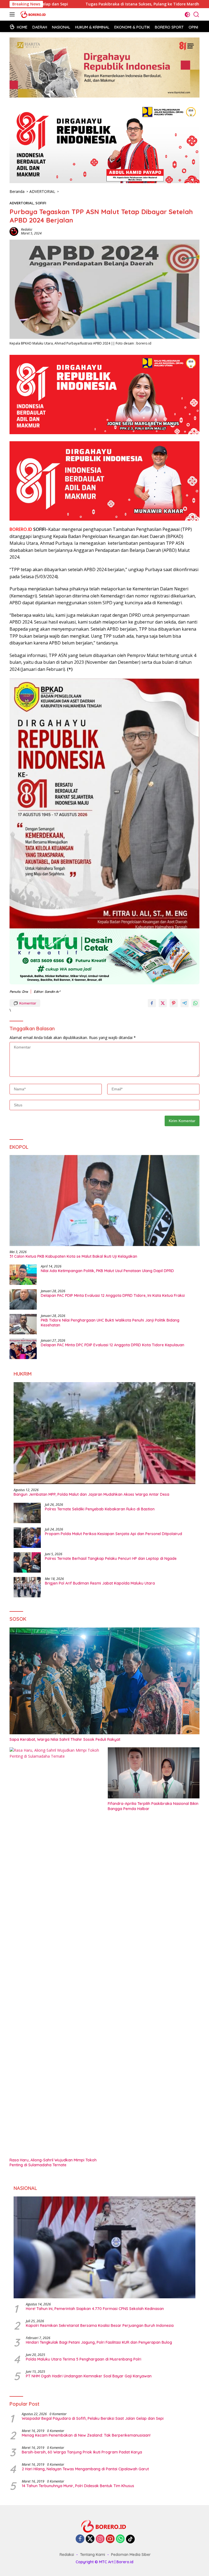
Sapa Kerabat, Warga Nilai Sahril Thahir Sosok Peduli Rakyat (65, 1739)
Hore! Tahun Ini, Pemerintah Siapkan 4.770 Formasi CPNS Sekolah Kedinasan (95, 2309)
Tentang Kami (93, 2555)
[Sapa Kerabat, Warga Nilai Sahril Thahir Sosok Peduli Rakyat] (104, 1681)
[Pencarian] (196, 15)
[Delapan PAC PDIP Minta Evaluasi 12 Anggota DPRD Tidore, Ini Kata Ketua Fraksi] (23, 1299)
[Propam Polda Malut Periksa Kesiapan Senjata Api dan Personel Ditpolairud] (27, 1538)
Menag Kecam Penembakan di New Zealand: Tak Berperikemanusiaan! (86, 2435)
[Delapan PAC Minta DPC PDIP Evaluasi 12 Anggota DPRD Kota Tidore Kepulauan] (23, 1349)
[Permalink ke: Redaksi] (14, 231)
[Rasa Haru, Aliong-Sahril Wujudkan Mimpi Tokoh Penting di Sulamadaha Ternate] (55, 1951)
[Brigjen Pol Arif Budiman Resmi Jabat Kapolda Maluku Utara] (27, 1587)
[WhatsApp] (120, 2539)
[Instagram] (100, 2539)
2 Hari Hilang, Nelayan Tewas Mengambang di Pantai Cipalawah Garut (85, 2469)
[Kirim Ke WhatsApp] (195, 1003)
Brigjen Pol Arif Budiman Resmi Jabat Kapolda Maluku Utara (100, 1583)
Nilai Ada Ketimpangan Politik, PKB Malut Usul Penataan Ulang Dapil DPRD (107, 1271)
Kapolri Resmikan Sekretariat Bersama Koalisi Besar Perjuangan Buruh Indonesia (100, 2325)
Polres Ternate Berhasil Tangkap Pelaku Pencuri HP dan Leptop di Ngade (111, 1558)
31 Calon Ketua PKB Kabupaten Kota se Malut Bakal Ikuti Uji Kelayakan (73, 1256)
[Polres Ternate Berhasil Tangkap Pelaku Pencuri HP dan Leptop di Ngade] (27, 1562)
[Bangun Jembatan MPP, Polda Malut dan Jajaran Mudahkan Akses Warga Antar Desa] (104, 1433)
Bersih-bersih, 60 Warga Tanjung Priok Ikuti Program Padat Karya (82, 2452)
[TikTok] (130, 2539)
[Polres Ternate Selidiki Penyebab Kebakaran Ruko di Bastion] (27, 1513)
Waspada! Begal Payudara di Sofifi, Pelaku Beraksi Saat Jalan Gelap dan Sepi (93, 2418)
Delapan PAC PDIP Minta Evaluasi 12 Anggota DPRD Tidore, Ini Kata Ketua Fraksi (113, 1295)
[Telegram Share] (185, 1003)
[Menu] (13, 14)
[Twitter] (90, 2539)
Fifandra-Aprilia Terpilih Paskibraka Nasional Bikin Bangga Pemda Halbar (153, 1806)
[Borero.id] (33, 14)
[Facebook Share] (152, 1003)
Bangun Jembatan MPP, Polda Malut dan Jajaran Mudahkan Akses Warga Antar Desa (91, 1494)
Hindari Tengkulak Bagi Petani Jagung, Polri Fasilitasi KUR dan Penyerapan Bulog (99, 2342)
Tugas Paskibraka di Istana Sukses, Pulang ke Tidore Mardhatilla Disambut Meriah (83, 4)
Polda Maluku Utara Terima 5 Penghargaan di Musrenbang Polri (84, 2359)
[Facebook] (80, 2539)
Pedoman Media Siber (131, 2555)
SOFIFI (41, 203)
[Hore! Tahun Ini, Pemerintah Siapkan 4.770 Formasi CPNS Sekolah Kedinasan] (104, 2248)
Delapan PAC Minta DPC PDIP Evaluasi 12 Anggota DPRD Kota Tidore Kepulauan (113, 1345)
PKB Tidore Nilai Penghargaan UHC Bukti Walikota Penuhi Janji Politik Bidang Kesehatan (110, 1323)
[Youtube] (110, 2539)
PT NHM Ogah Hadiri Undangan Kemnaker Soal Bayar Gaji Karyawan (89, 2376)
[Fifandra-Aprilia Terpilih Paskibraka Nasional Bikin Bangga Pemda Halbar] (154, 1773)
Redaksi (27, 229)
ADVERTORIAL (21, 203)
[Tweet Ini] (163, 1003)
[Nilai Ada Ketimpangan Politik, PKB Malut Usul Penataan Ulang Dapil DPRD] (23, 1275)
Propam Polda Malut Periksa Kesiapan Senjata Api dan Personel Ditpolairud (113, 1534)
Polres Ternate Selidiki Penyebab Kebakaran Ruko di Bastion (100, 1509)
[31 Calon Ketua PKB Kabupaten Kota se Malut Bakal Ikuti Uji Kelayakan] (104, 1201)
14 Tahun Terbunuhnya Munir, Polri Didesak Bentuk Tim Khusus (78, 2486)
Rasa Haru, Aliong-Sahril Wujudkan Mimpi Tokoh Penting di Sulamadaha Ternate (53, 2162)
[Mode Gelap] (187, 15)
